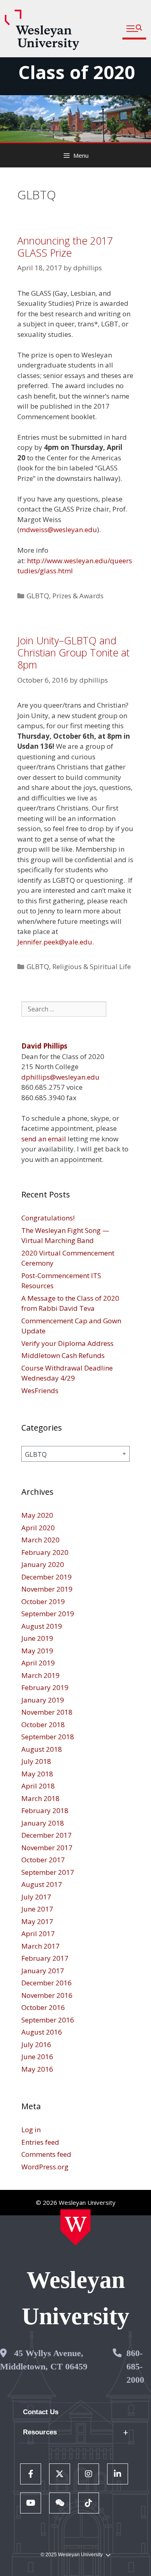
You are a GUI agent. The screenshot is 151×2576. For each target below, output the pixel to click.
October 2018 (43, 1725)
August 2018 (42, 1749)
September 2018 (48, 1737)
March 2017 (40, 1946)
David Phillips (44, 1046)
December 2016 (47, 1983)
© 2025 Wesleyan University (72, 2555)
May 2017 (37, 1921)
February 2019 (45, 1687)
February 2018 (45, 1810)
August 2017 (42, 1884)
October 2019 (43, 1601)
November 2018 (47, 1712)
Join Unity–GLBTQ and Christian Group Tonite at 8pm (73, 652)
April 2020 (38, 1528)
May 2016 (37, 2069)
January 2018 (43, 1823)
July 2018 (36, 1761)
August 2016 (42, 2032)
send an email (44, 1139)
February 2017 (45, 1958)
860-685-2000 (135, 2366)
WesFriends (40, 1390)
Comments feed (46, 2154)
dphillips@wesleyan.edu (60, 1077)
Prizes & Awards (78, 596)
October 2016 (43, 2007)
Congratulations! (48, 1218)
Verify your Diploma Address (67, 1343)
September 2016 (48, 2020)
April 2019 (38, 1663)
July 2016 (36, 2044)
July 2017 (36, 1897)
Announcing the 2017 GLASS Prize (65, 247)
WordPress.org (45, 2167)
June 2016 (37, 2057)
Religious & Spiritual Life (92, 966)
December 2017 (47, 1835)
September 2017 (48, 1872)
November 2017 (47, 1848)
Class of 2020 (77, 72)
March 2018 (40, 1798)
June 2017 (37, 1909)
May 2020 (37, 1515)
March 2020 (40, 1540)
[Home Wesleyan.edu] (75, 2227)
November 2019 (47, 1589)
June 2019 (37, 1638)
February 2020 (45, 1552)
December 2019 (47, 1577)
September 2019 (48, 1614)
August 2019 (42, 1626)
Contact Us (41, 2412)
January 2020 (43, 1564)
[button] (134, 29)
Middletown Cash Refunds (63, 1355)
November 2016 (47, 1995)
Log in (31, 2130)
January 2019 (43, 1700)
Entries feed (40, 2142)
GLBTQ (38, 596)
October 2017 (43, 1860)
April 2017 (38, 1934)
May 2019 (37, 1651)
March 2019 (40, 1675)
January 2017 (43, 1971)
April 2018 (38, 1786)
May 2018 (37, 1774)
